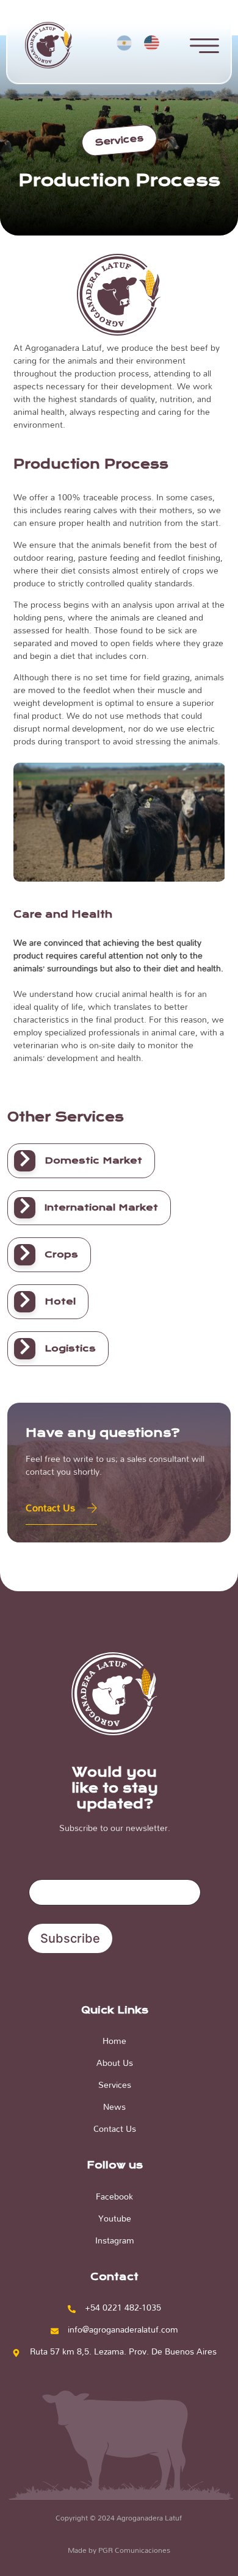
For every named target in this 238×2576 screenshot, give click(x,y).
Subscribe (70, 1938)
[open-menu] (204, 47)
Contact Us (50, 1507)
